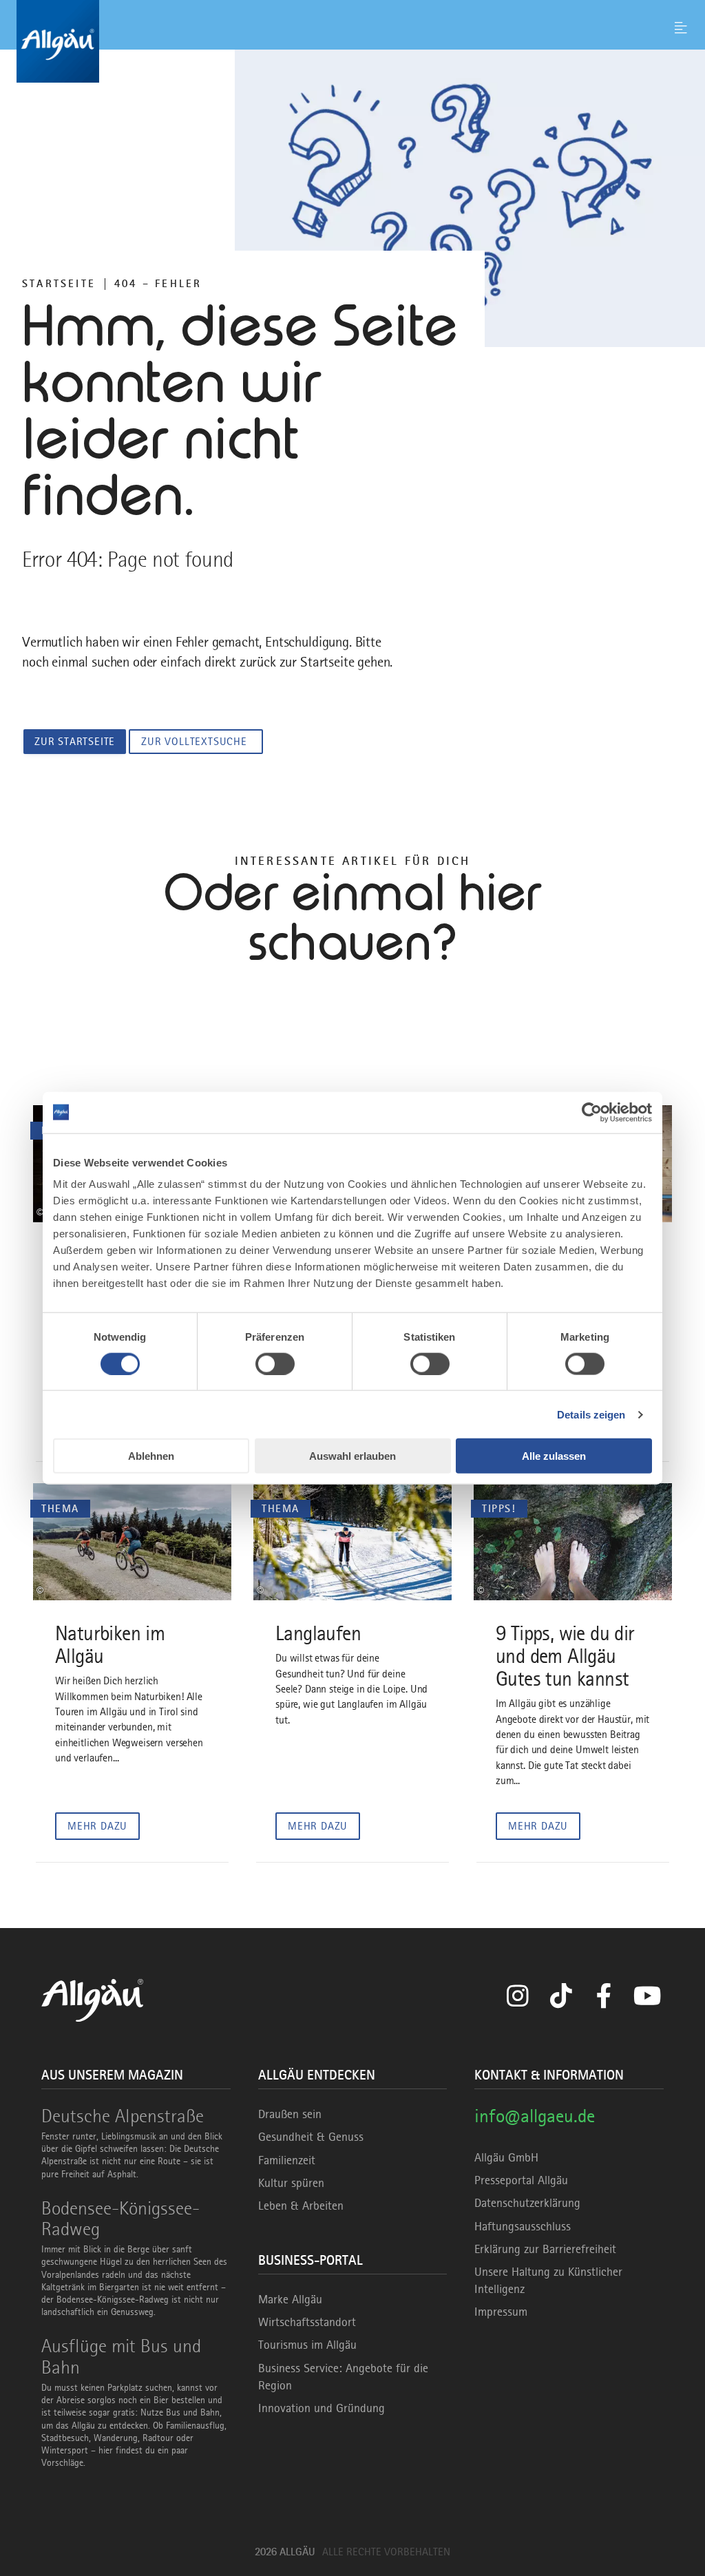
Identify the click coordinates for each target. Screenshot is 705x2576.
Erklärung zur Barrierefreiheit (545, 2249)
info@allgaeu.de (535, 2116)
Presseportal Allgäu (521, 2180)
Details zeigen (591, 1414)
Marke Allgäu (290, 2299)
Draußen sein (290, 2114)
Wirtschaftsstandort (307, 2322)
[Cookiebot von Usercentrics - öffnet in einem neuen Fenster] (592, 1112)
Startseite (59, 284)
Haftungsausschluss (523, 2226)
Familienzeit (287, 2160)
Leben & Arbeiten (301, 2206)
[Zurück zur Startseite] (352, 41)
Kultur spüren (291, 2183)
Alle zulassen (554, 1456)
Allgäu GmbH (506, 2157)
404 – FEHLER (158, 284)
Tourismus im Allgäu (307, 2345)
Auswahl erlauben (352, 1456)
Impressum (501, 2312)
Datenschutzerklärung (527, 2203)
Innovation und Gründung (322, 2408)
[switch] (275, 1363)
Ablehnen (151, 1456)
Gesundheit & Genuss (311, 2137)
